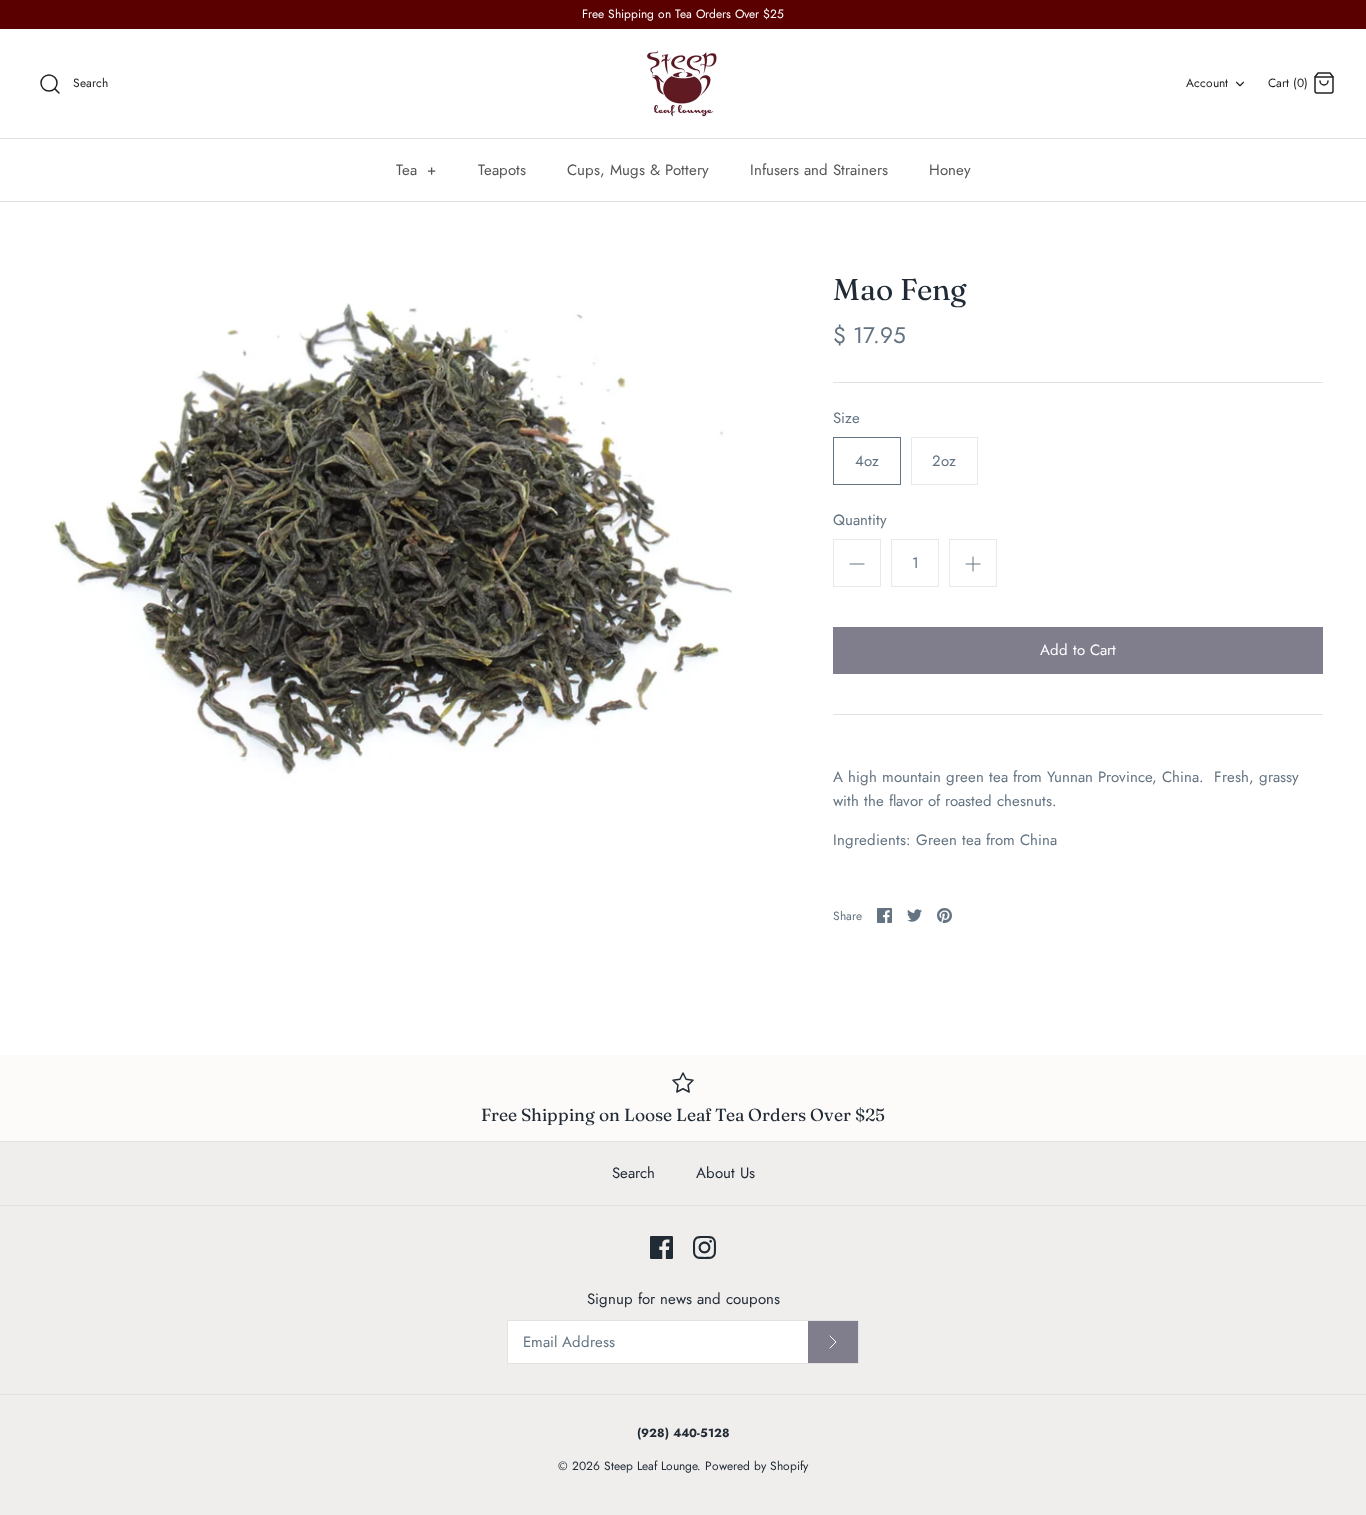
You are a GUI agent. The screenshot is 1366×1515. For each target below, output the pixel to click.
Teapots (502, 170)
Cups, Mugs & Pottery (638, 170)
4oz (867, 461)
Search (633, 1173)
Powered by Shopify (756, 1466)
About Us (725, 1173)
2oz (944, 461)
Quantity (860, 520)
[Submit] (833, 1342)
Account (1207, 83)
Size (846, 418)
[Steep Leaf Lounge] (683, 83)
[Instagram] (704, 1247)
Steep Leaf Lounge (650, 1466)
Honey (950, 170)
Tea (416, 170)
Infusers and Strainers (819, 170)
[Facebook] (661, 1247)
